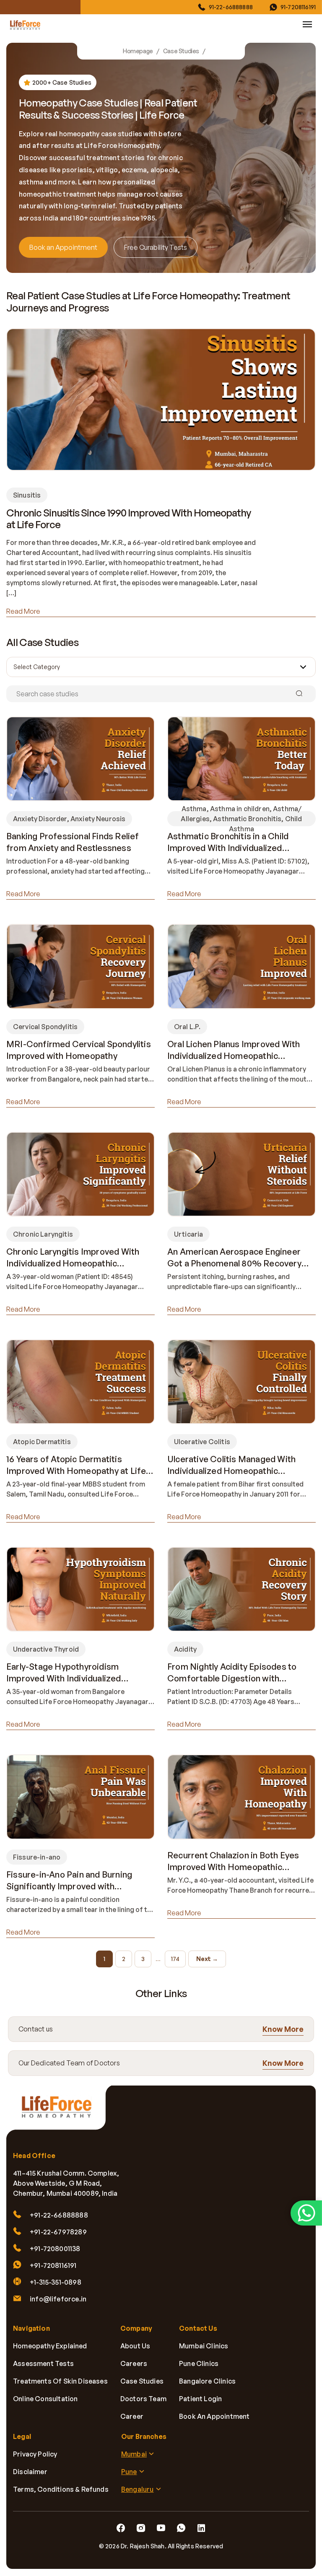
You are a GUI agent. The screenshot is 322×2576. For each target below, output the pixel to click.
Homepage (138, 51)
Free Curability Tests (156, 247)
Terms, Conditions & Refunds (61, 2490)
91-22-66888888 (231, 7)
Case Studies (181, 51)
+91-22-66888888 (59, 2215)
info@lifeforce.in (58, 2299)
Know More (283, 2029)
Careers (134, 2364)
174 (175, 1959)
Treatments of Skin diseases (60, 2381)
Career (132, 2417)
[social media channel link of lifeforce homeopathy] (121, 2529)
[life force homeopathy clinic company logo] (61, 2112)
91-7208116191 (298, 7)
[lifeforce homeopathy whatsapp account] (306, 2213)
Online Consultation (45, 2399)
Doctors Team (143, 2399)
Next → (207, 1959)
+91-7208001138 (55, 2249)
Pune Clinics (199, 2364)
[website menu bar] (307, 24)
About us (135, 2346)
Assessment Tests (43, 2364)
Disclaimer (30, 2472)
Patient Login (200, 2399)
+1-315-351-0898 (56, 2283)
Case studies (142, 2381)
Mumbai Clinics (204, 2346)
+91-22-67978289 (58, 2232)
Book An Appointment (214, 2417)
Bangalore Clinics (207, 2381)
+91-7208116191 (53, 2266)
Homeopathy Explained (50, 2346)
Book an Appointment (63, 247)
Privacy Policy (35, 2454)
